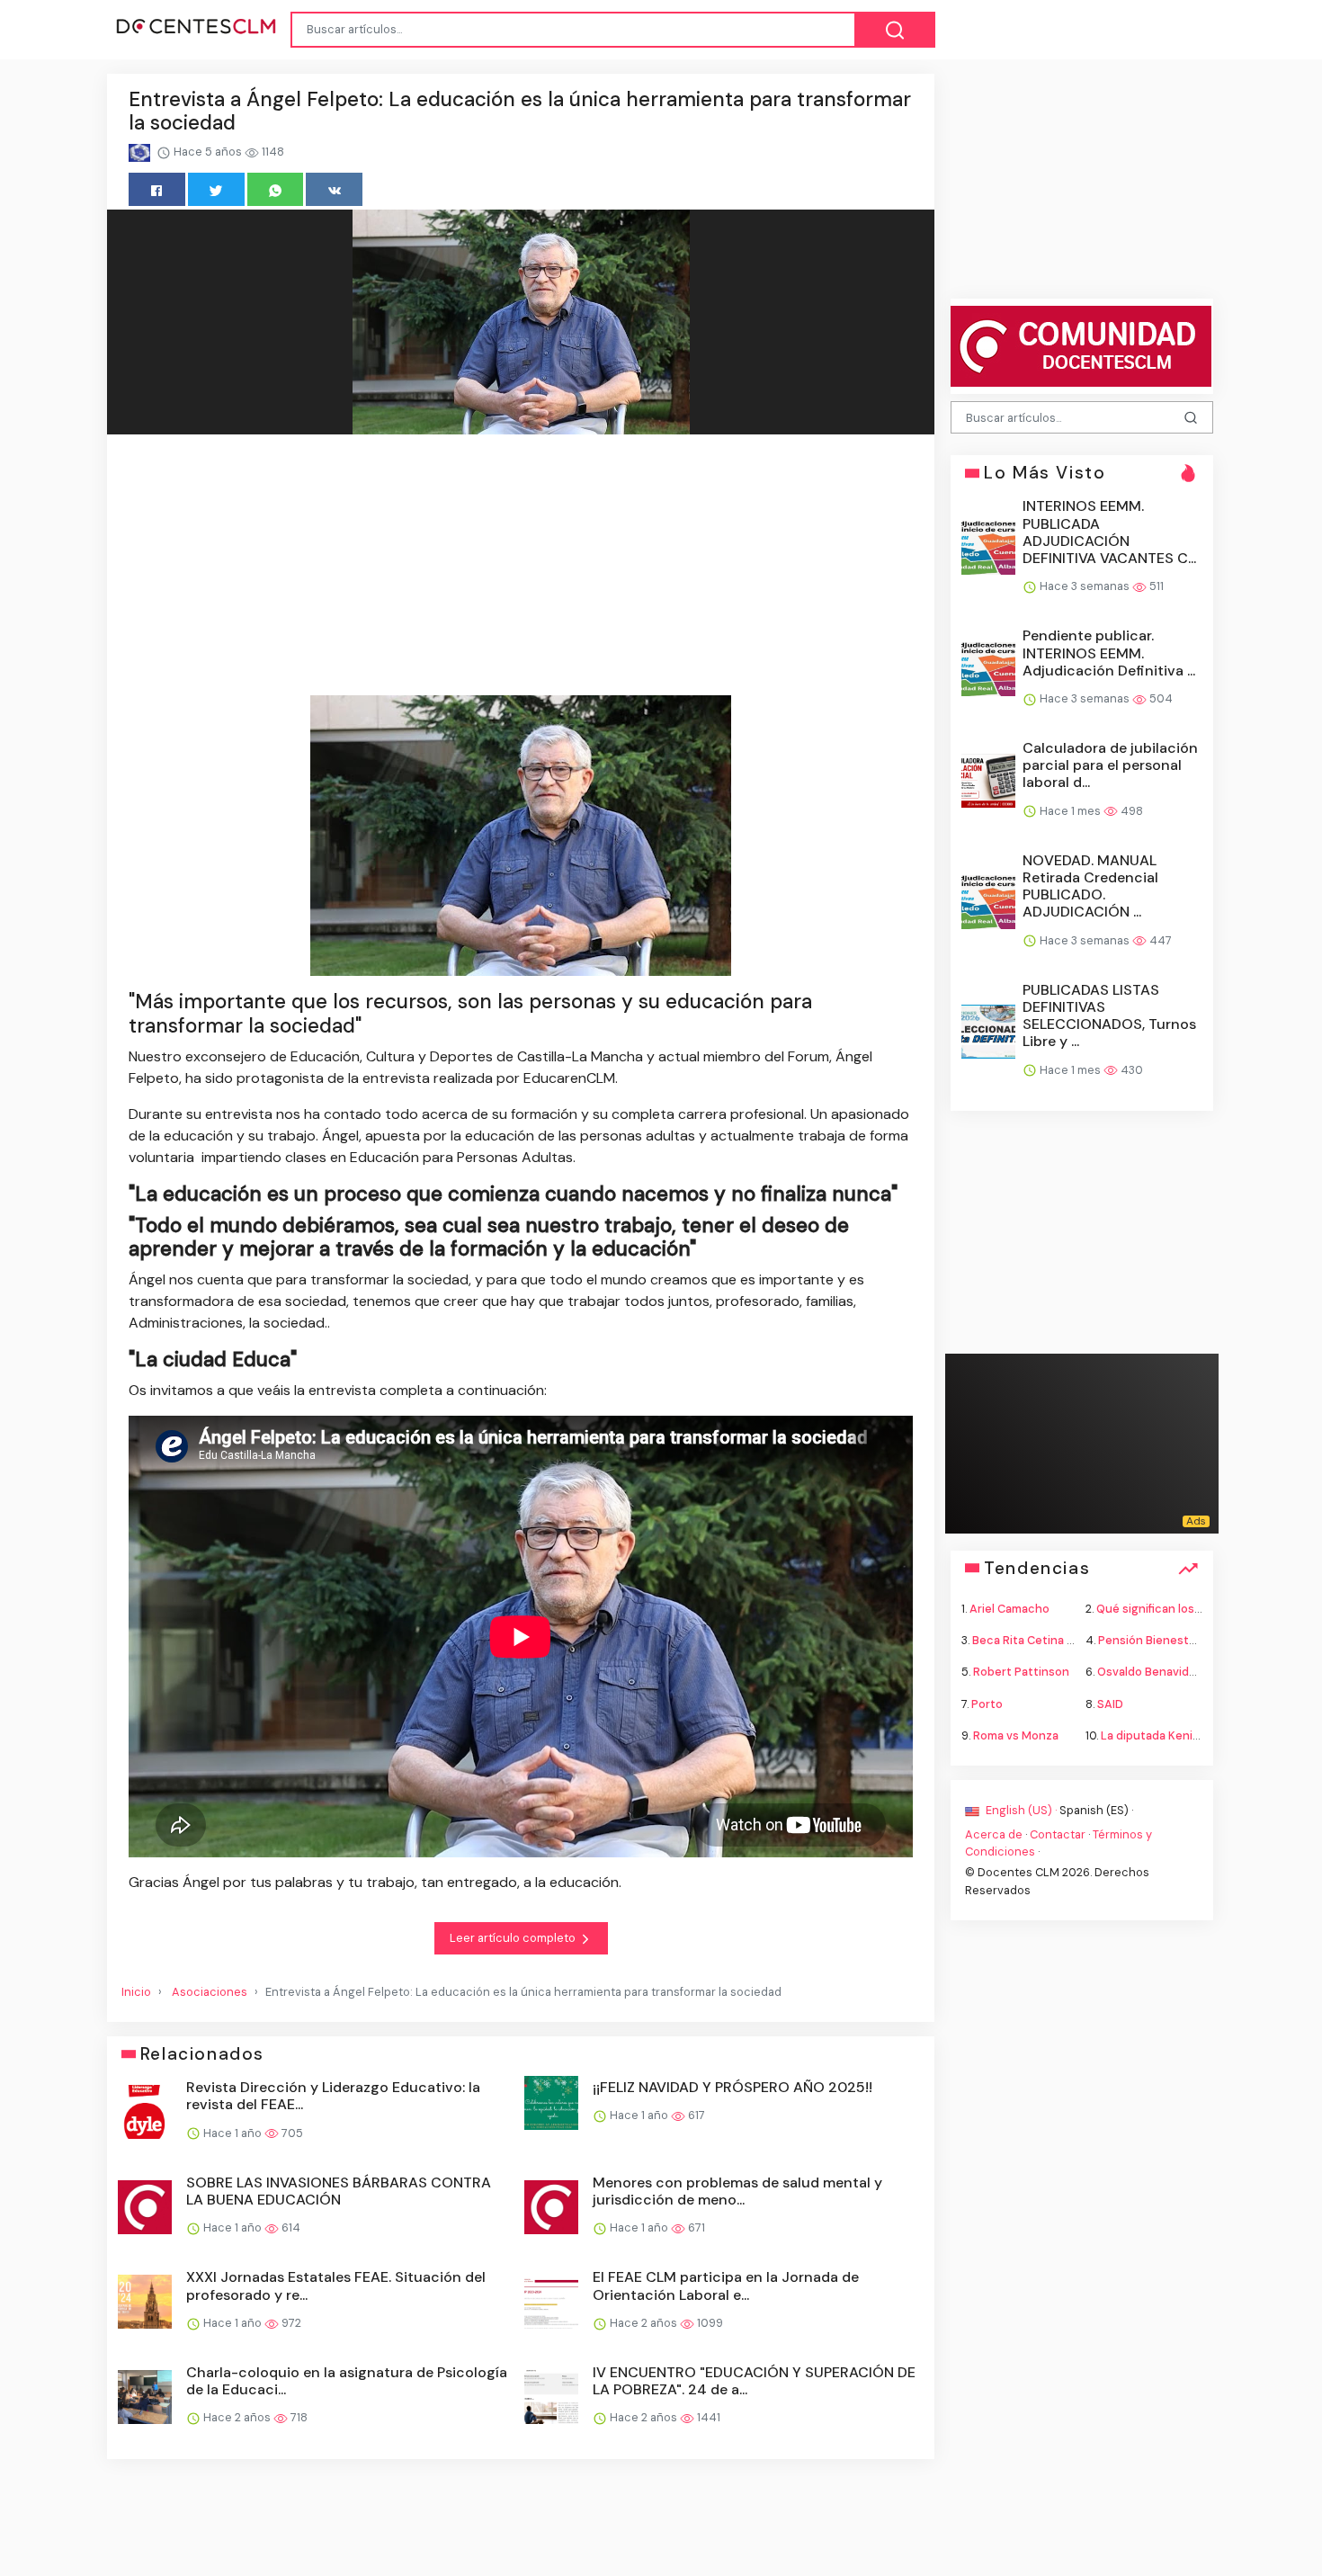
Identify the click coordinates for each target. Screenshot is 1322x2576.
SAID (1110, 1703)
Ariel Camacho (1009, 1609)
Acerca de (994, 1834)
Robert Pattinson (1021, 1672)
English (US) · (1021, 1809)
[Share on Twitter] (216, 189)
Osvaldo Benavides (1150, 1672)
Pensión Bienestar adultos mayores (1196, 1640)
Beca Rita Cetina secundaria (1050, 1640)
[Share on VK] (334, 189)
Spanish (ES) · (1096, 1809)
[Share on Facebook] (157, 189)
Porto (987, 1703)
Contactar (1058, 1834)
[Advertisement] (521, 568)
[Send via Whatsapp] (276, 189)
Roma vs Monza (1016, 1735)
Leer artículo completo (514, 1938)
